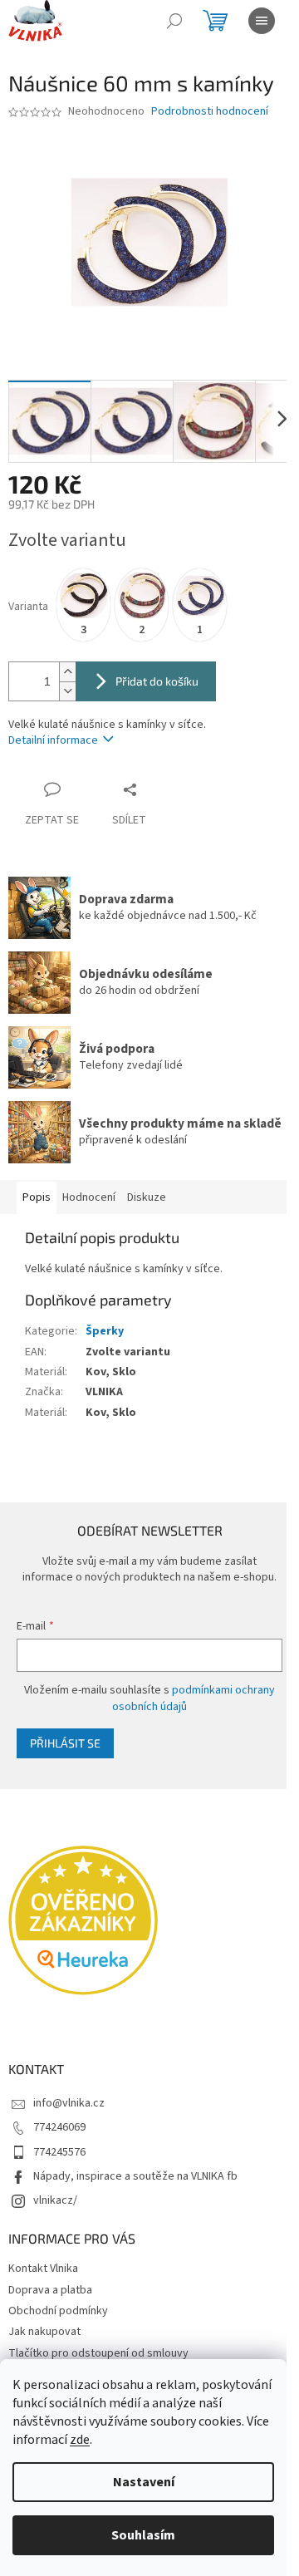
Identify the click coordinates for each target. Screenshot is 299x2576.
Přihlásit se (65, 1743)
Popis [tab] (37, 1197)
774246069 (59, 2127)
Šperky (105, 1331)
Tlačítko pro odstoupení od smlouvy (98, 2353)
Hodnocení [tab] (89, 1197)
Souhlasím (143, 2535)
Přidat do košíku (157, 681)
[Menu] (262, 21)
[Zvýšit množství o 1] (67, 672)
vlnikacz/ (55, 2200)
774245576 (59, 2152)
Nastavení (144, 2482)
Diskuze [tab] (147, 1197)
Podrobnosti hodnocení (210, 112)
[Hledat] (174, 21)
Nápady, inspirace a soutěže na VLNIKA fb (135, 2176)
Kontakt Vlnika (43, 2269)
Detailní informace (53, 740)
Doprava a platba (50, 2290)
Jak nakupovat (44, 2332)
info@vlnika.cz (69, 2103)
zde (80, 2440)
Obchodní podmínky (58, 2311)
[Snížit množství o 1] (67, 691)
